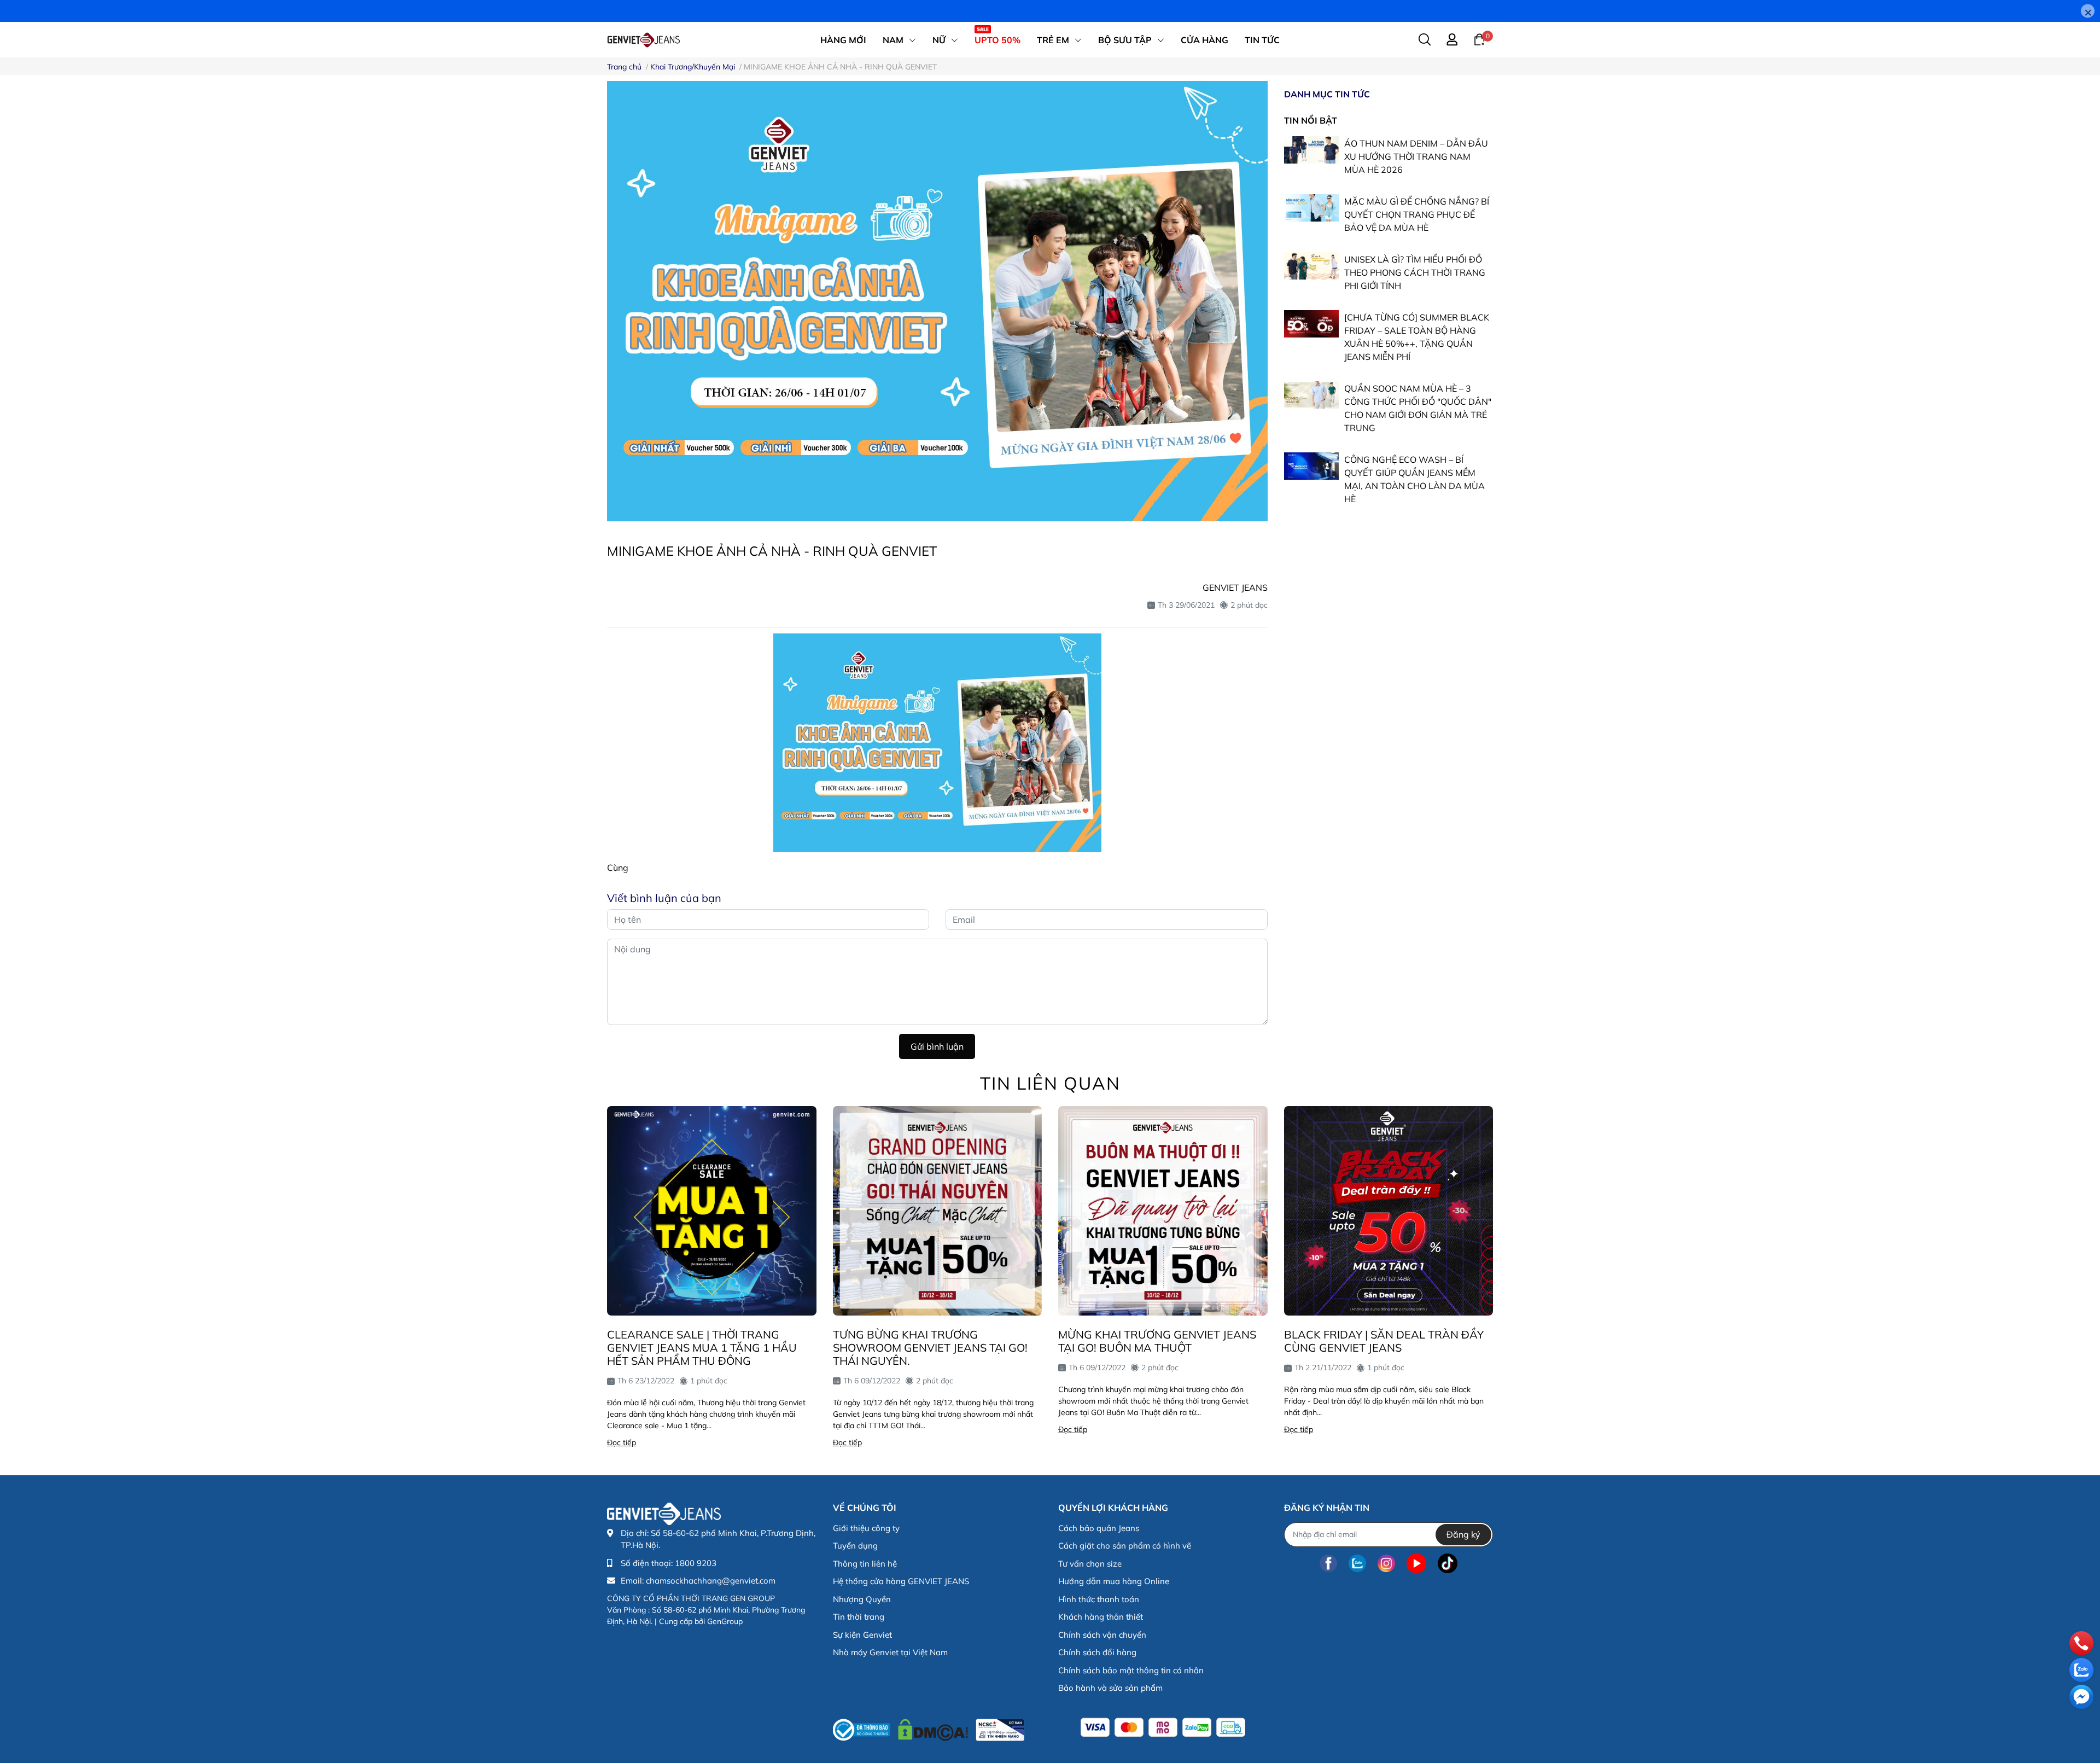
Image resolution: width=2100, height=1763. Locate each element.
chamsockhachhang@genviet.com (711, 1581)
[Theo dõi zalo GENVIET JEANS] (1357, 1564)
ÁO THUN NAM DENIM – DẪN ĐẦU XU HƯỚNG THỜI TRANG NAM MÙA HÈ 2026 (1416, 157)
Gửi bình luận (937, 1046)
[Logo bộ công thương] (929, 1727)
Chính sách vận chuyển (1102, 1635)
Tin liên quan (1050, 1083)
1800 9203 (696, 1563)
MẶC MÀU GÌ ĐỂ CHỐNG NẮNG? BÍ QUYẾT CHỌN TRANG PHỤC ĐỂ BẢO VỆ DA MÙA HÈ (1417, 215)
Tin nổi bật (1311, 120)
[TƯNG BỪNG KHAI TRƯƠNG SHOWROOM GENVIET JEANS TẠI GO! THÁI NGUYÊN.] (938, 1211)
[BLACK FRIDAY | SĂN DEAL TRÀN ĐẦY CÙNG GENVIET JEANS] (1389, 1211)
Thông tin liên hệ (865, 1564)
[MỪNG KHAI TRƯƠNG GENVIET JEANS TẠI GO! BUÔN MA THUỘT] (1163, 1211)
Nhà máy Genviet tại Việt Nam (890, 1652)
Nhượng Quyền (862, 1599)
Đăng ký (1463, 1534)
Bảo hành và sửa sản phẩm (1110, 1688)
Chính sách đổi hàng (1097, 1652)
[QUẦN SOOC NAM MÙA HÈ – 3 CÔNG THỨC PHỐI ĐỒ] (1311, 395)
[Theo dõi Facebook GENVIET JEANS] (1328, 1564)
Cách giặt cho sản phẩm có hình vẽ (1125, 1546)
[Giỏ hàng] (1479, 39)
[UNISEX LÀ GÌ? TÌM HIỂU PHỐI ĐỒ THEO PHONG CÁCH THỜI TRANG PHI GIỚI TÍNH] (1311, 266)
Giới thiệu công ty (866, 1528)
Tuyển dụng (855, 1546)
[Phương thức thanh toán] (1163, 1727)
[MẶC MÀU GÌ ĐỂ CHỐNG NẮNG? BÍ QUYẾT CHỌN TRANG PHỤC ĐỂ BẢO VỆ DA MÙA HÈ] (1311, 208)
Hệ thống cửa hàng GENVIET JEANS (901, 1581)
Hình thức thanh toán (1099, 1599)
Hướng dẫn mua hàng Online (1114, 1581)
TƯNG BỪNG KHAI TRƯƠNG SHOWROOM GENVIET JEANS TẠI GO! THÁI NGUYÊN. (930, 1348)
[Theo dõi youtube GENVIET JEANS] (1416, 1564)
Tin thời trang (859, 1617)
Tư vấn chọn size (1090, 1564)
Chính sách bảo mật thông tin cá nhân (1131, 1670)
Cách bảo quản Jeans (1099, 1528)
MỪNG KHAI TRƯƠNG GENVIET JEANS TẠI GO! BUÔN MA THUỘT (1157, 1341)
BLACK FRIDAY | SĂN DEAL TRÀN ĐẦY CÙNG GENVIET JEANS (1384, 1341)
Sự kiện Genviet (862, 1635)
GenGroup (725, 1621)
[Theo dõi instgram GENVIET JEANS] (1386, 1564)
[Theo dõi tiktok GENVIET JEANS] (1448, 1564)
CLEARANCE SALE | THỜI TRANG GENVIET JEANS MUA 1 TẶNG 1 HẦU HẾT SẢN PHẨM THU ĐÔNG (702, 1348)
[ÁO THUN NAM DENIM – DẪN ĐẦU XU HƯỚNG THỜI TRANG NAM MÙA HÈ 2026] (1311, 150)
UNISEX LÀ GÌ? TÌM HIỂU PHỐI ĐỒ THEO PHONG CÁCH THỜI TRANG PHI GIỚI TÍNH (1415, 273)
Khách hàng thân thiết (1101, 1617)
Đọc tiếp (622, 1442)
